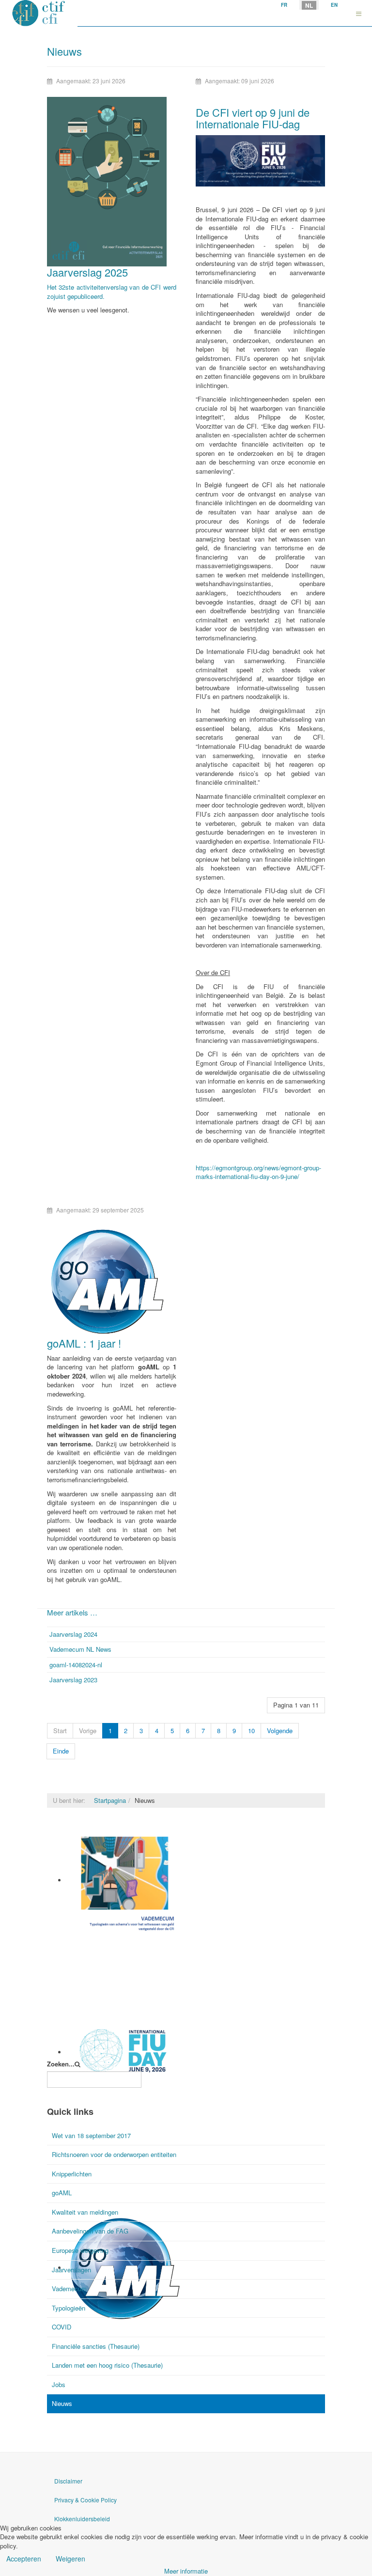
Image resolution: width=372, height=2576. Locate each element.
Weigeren (70, 2559)
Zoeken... (61, 2064)
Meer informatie (186, 2571)
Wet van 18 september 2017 (91, 2135)
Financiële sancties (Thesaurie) (96, 2346)
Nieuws (62, 2403)
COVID (62, 2327)
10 (251, 1730)
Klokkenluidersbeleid (82, 2519)
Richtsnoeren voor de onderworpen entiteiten (114, 2154)
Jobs (59, 2384)
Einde (61, 1751)
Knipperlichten (72, 2174)
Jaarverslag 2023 (73, 1680)
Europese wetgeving (80, 2250)
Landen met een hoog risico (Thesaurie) (107, 2365)
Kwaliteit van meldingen (85, 2212)
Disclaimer (68, 2481)
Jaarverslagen (71, 2270)
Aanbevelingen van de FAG (90, 2231)
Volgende (280, 1730)
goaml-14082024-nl (76, 1665)
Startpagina (110, 1800)
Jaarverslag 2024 (73, 1634)
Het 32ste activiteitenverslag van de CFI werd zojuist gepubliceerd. (112, 292)
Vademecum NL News (80, 1649)
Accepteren (24, 2559)
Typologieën (69, 2308)
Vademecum (85, 1940)
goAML (62, 2193)
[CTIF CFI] (39, 13)
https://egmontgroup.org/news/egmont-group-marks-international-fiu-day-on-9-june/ (258, 1172)
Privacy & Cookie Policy (85, 2500)
